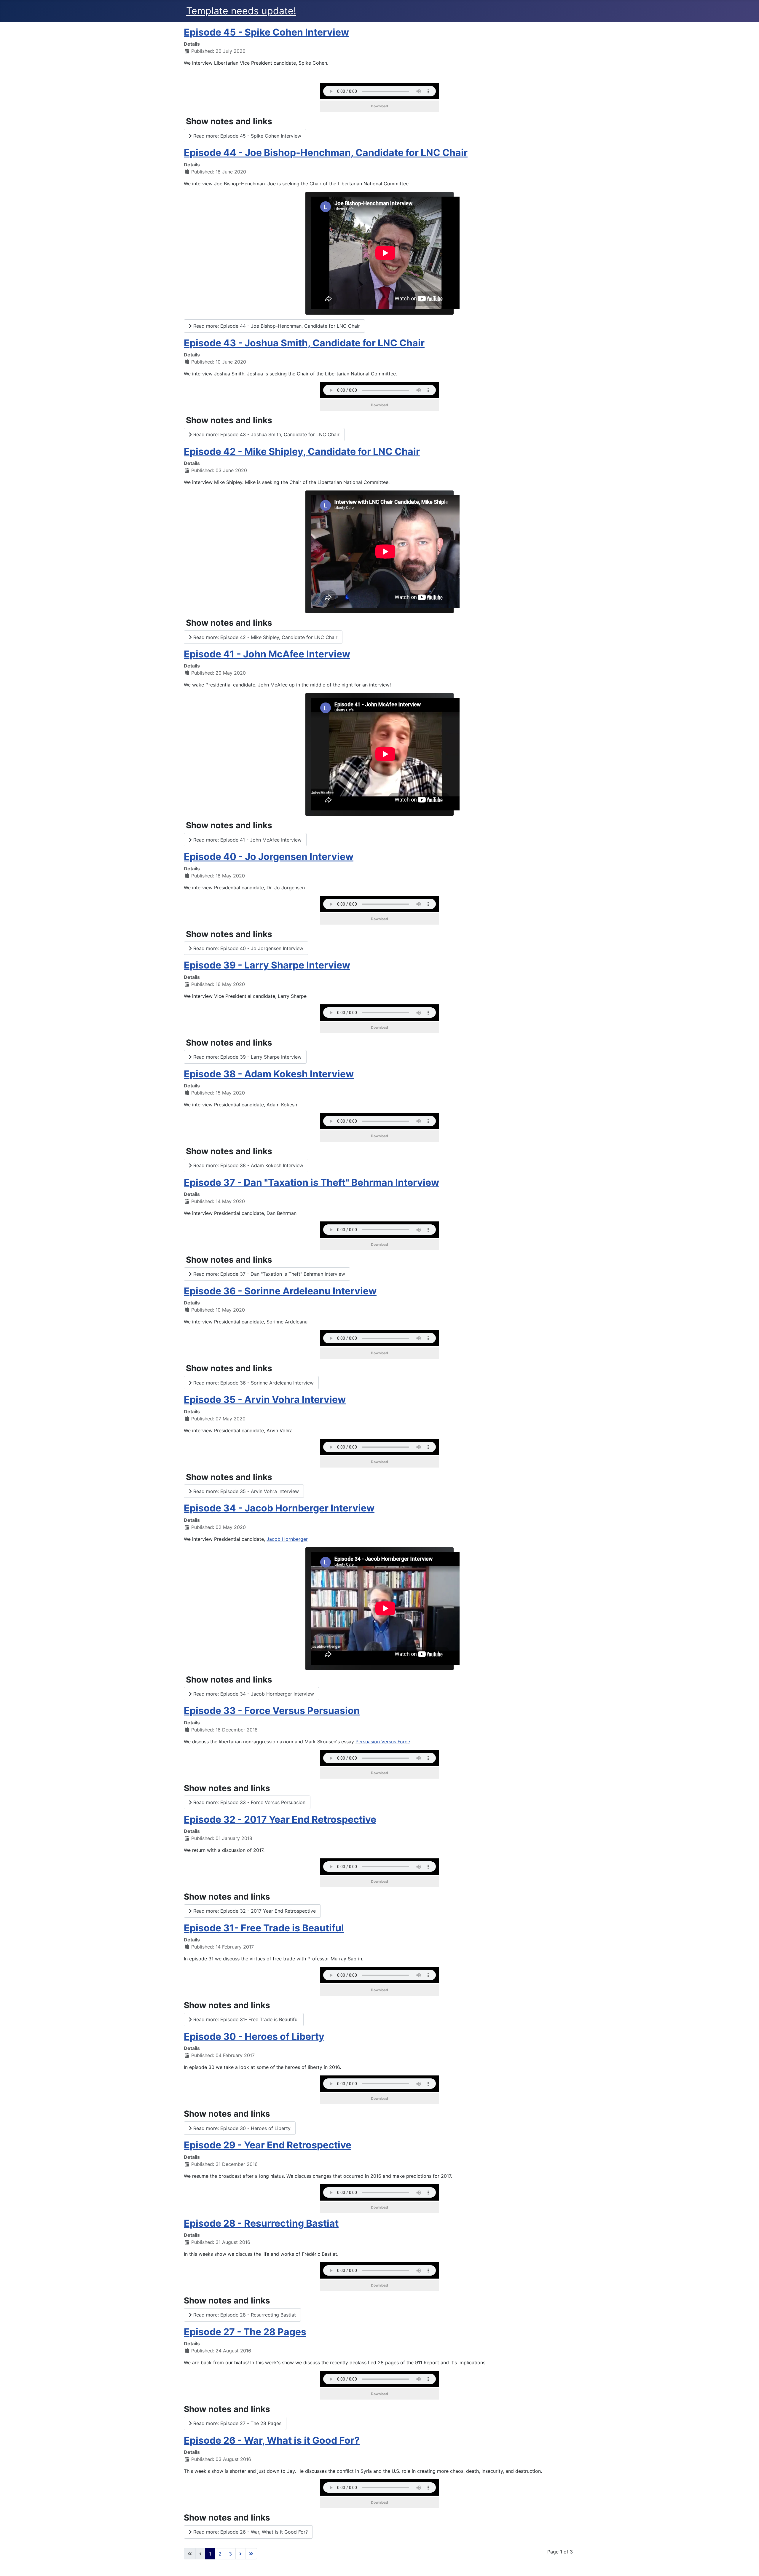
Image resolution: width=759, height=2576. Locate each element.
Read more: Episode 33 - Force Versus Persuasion (249, 1802)
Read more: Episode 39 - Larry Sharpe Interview (247, 1057)
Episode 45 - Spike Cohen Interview (266, 32)
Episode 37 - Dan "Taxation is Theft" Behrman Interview (311, 1182)
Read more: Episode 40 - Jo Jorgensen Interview (248, 948)
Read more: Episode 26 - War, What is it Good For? (250, 2532)
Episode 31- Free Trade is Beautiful (264, 1928)
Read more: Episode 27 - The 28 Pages (237, 2423)
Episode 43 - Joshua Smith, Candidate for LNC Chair (304, 343)
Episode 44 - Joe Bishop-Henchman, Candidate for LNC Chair (326, 153)
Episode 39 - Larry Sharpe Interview (267, 965)
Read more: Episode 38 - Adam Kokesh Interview (248, 1165)
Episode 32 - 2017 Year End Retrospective (280, 1819)
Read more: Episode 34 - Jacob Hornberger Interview (253, 1694)
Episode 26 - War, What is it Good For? (272, 2440)
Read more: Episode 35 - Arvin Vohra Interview (245, 1491)
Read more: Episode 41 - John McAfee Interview (247, 840)
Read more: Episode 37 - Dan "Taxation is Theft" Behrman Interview (268, 1274)
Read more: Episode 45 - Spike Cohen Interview (247, 136)
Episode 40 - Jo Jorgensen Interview (269, 857)
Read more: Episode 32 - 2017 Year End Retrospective (254, 1911)
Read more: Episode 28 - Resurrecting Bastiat (244, 2315)
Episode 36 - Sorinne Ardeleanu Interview (280, 1291)
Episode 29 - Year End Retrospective (268, 2145)
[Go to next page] (240, 2554)
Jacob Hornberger (287, 1539)
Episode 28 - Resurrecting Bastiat (261, 2223)
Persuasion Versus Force (383, 1742)
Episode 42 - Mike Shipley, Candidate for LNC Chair (302, 451)
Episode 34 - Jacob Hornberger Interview (279, 1508)
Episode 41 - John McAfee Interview (267, 654)
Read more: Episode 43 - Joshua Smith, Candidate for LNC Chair (266, 434)
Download (379, 106)
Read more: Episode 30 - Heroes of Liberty (241, 2128)
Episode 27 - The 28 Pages (245, 2332)
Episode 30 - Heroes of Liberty (254, 2036)
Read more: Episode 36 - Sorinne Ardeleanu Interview (253, 1383)
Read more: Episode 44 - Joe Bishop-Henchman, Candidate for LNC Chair (276, 326)
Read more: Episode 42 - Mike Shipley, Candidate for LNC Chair (265, 637)
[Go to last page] (251, 2554)
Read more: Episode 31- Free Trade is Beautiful (245, 2019)
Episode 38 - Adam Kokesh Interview (269, 1074)
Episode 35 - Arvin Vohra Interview (265, 1399)
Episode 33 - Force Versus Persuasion (272, 1711)
